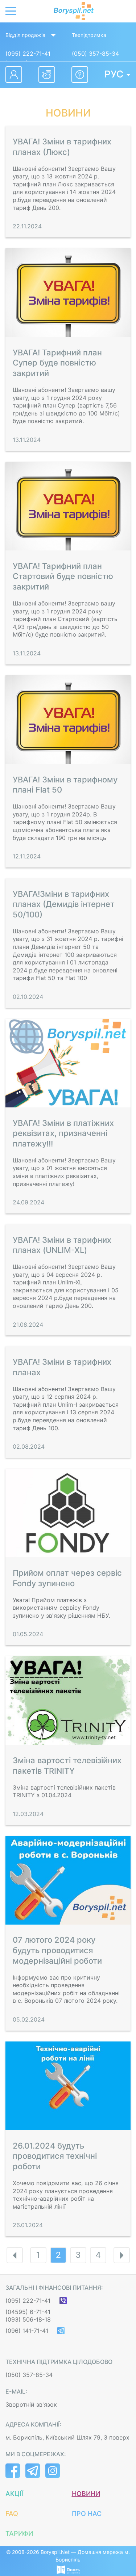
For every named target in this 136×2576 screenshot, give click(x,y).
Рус (114, 74)
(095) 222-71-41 (28, 54)
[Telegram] (61, 2331)
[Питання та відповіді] (80, 75)
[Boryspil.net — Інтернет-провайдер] (74, 11)
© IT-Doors (68, 2569)
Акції (14, 2494)
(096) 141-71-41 (27, 2331)
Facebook (13, 2471)
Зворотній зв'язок (31, 2404)
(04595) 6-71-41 (28, 2312)
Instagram (53, 2471)
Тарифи (19, 2533)
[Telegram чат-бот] (47, 75)
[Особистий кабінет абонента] (14, 75)
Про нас (87, 2514)
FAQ (12, 2514)
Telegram (33, 2471)
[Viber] (63, 2301)
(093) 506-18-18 (28, 2319)
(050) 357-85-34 (95, 54)
